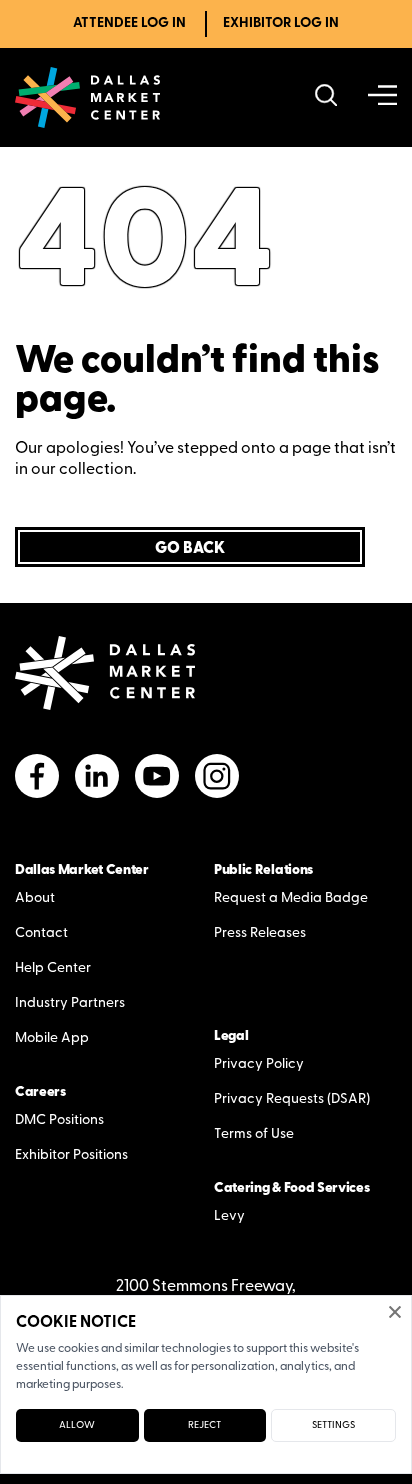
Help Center (53, 968)
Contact (41, 933)
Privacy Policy (259, 1064)
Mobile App (52, 1038)
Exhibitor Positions (71, 1155)
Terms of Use (254, 1134)
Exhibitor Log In (281, 23)
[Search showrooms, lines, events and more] (326, 97)
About (35, 898)
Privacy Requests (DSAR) (292, 1099)
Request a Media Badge (291, 898)
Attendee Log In (129, 23)
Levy (229, 1216)
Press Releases (260, 933)
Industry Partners (70, 1003)
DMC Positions (59, 1120)
